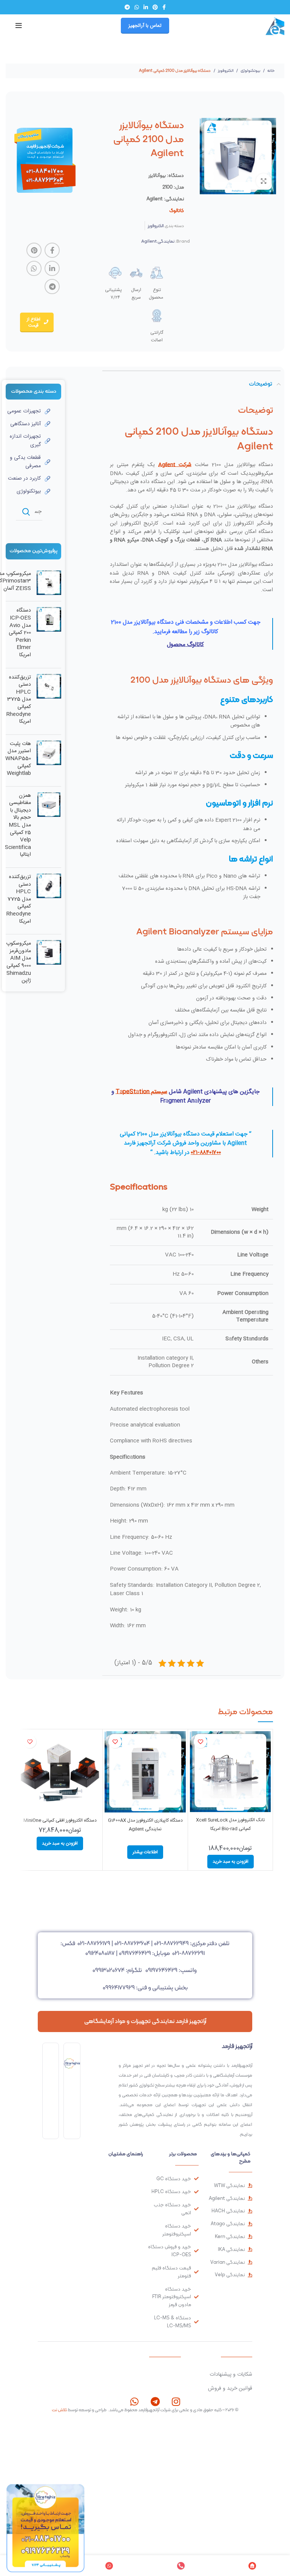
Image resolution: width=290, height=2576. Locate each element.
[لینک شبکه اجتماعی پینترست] (155, 7)
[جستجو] (26, 512)
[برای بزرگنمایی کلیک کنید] (264, 181)
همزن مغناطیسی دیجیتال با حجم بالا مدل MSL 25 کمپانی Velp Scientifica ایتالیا (18, 826)
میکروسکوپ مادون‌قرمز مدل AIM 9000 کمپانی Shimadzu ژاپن (19, 962)
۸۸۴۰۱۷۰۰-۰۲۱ (206, 1153)
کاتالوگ (177, 210)
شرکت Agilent (175, 465)
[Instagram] (176, 2402)
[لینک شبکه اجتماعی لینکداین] (146, 7)
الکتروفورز (225, 70)
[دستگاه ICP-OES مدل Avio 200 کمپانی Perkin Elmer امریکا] (49, 634)
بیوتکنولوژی (250, 70)
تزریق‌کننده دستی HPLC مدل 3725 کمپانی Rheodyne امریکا (19, 700)
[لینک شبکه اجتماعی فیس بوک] (164, 7)
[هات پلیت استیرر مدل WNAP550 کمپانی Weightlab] (49, 761)
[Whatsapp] (135, 2402)
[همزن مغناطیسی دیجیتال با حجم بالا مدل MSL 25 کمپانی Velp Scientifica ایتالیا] (49, 827)
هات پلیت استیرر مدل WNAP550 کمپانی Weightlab (18, 759)
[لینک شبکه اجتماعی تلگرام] (127, 7)
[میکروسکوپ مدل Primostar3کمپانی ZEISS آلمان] (49, 583)
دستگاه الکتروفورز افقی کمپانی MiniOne (60, 1820)
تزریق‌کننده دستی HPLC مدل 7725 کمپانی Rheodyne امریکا (19, 899)
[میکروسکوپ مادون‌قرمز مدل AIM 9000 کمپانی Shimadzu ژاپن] (49, 964)
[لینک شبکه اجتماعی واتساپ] (137, 7)
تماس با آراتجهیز (145, 26)
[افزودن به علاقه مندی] (200, 1742)
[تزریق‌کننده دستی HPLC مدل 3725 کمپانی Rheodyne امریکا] (49, 701)
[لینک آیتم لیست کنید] (28, 411)
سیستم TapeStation (141, 1092)
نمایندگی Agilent (158, 241)
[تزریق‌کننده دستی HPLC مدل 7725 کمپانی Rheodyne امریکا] (49, 901)
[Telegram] (155, 2402)
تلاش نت (59, 2410)
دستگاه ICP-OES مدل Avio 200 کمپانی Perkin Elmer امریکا (20, 633)
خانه (271, 70)
